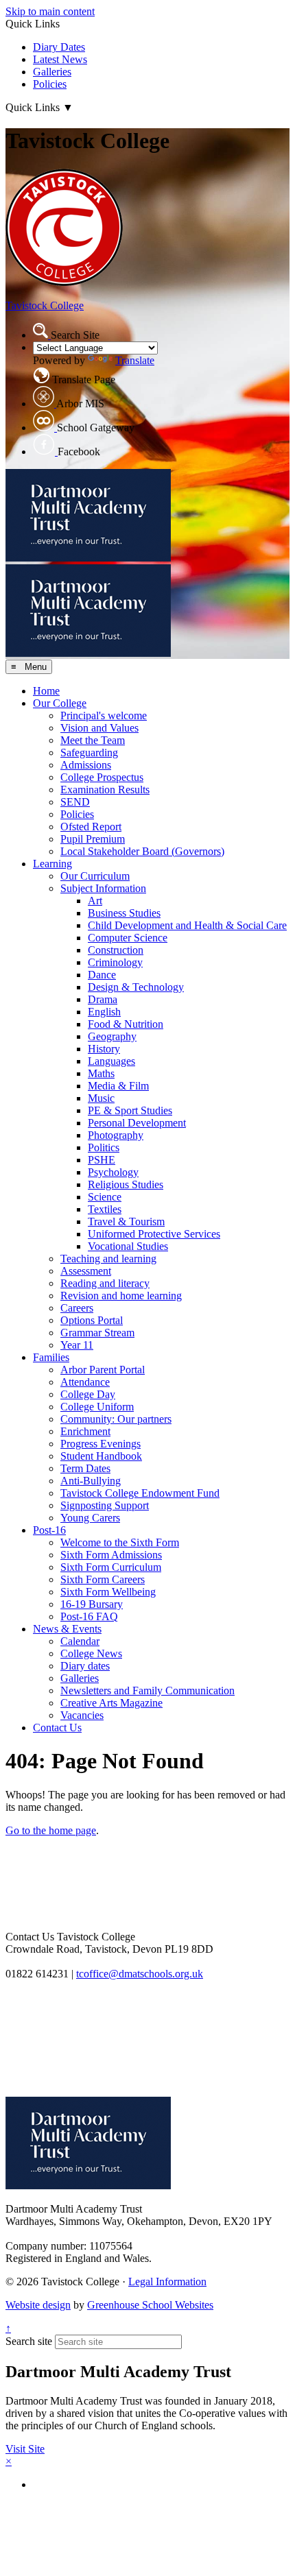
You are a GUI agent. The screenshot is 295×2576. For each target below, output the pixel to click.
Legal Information (167, 2282)
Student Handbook (101, 1456)
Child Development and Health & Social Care (187, 925)
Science (105, 1197)
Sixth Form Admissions (111, 1555)
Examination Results (105, 790)
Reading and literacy (105, 1283)
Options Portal (92, 1320)
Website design (38, 2305)
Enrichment (85, 1431)
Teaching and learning (108, 1259)
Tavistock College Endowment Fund (140, 1493)
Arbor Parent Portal (103, 1370)
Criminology (115, 962)
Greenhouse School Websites (150, 2305)
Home (46, 691)
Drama (103, 999)
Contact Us (57, 1728)
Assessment (86, 1271)
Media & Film (118, 1086)
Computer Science (128, 938)
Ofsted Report (91, 827)
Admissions (86, 765)
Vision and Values (99, 728)
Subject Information (103, 888)
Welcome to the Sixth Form (120, 1542)
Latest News (60, 59)
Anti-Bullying (91, 1481)
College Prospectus (102, 777)
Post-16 (49, 1530)
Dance (102, 975)
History (104, 1049)
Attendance (85, 1382)
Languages (111, 1061)
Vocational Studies (128, 1246)
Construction (116, 950)
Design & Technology (136, 987)
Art (95, 901)
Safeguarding (89, 753)
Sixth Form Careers (103, 1579)
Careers (77, 1308)
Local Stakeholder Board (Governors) (142, 851)
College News (91, 1653)
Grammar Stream (97, 1333)
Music (101, 1098)
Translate (135, 360)
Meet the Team (93, 740)
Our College (60, 703)
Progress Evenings (101, 1444)
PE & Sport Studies (130, 1110)
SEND (75, 802)
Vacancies (82, 1715)
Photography (116, 1135)
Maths (101, 1073)
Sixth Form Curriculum (111, 1567)
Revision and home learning (121, 1296)
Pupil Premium (93, 839)
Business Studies (124, 913)
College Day (88, 1394)
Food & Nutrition (126, 1024)
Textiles (105, 1209)
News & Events (67, 1629)
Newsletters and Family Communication (147, 1690)
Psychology (113, 1172)
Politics (104, 1147)
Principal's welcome (104, 715)
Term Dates (85, 1468)
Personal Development (137, 1123)
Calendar (80, 1641)
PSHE (102, 1160)
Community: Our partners (116, 1419)
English (104, 1012)
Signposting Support (105, 1505)
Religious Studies (126, 1184)
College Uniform (97, 1407)
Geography (112, 1036)
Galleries (52, 72)
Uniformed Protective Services (154, 1234)
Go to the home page (51, 1830)
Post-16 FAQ (89, 1616)
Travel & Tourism (126, 1221)
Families (51, 1357)
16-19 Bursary (92, 1604)
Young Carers (90, 1518)
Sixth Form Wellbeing (108, 1592)
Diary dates (85, 1666)
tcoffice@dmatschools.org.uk (140, 1974)
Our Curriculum (95, 876)
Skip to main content (50, 11)
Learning (52, 864)
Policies (50, 84)
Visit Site (25, 2449)
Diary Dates (59, 47)
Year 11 (77, 1345)
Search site (29, 2341)
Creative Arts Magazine (111, 1703)
